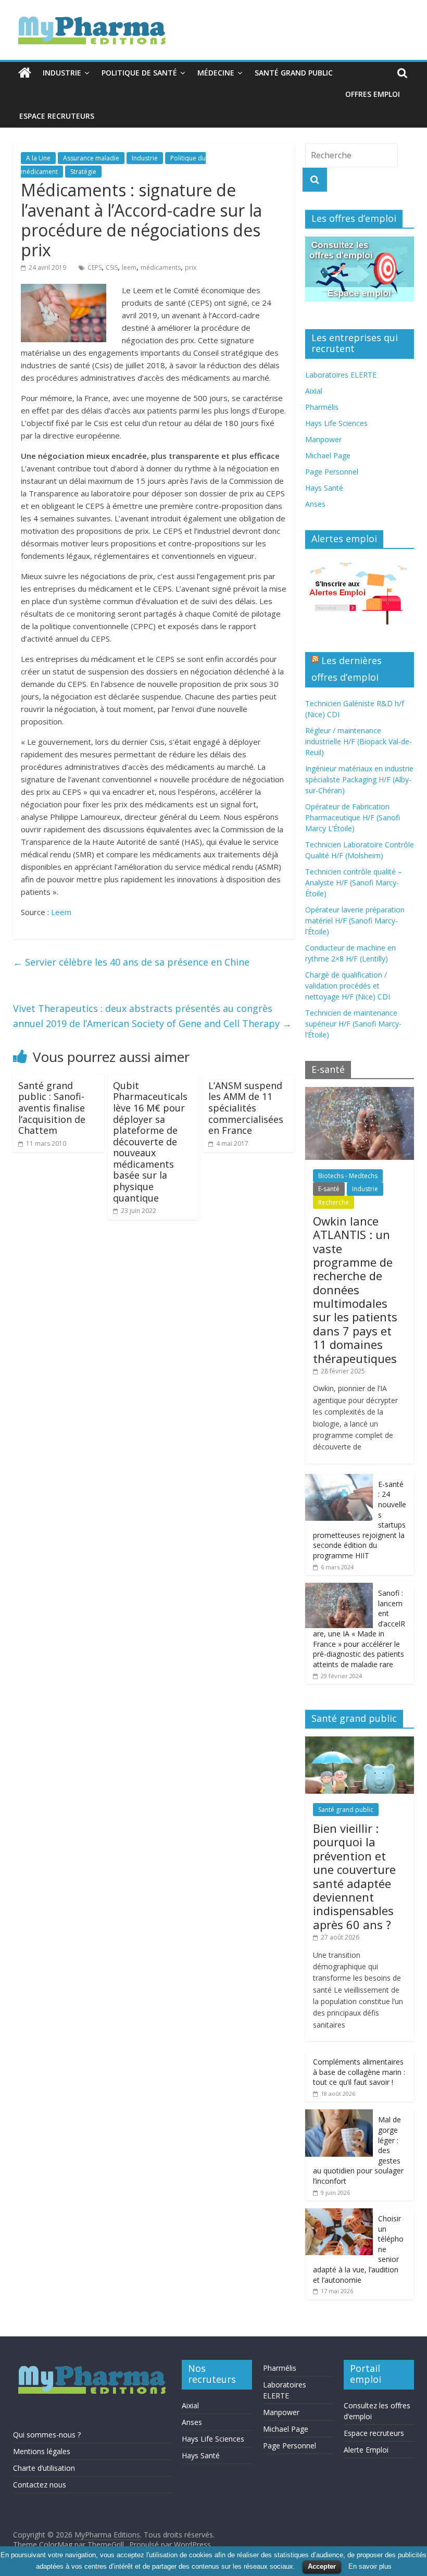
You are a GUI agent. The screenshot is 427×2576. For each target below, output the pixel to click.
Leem (61, 912)
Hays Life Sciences (336, 423)
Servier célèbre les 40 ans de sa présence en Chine (131, 962)
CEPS (95, 267)
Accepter (322, 2566)
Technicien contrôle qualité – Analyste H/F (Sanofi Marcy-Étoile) (354, 883)
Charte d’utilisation (44, 2468)
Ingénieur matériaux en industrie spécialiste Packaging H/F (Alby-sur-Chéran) (359, 779)
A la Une (38, 158)
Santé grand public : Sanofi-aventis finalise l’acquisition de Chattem (52, 1108)
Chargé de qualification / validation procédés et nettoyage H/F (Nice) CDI (348, 986)
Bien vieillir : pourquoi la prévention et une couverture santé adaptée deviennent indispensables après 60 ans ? (354, 1876)
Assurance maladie (91, 158)
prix (191, 267)
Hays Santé (324, 488)
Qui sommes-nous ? (47, 2435)
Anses (315, 504)
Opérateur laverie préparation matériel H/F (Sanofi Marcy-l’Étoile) (355, 921)
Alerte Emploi (366, 2450)
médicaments (161, 267)
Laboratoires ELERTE (341, 375)
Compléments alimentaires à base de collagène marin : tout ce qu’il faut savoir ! (359, 2072)
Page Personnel (332, 472)
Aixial (314, 391)
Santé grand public (294, 73)
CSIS (112, 267)
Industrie (62, 73)
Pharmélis (322, 407)
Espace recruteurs (57, 116)
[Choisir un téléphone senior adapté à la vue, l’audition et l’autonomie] (339, 2214)
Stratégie (83, 172)
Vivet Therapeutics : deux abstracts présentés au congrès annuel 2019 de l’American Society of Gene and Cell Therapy (152, 1016)
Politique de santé (139, 73)
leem (129, 267)
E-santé (329, 1189)
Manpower (323, 439)
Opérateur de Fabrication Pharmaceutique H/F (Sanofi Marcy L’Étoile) (353, 817)
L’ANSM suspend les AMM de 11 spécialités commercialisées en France (246, 1108)
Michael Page (328, 455)
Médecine (216, 73)
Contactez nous (40, 2485)
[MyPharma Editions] (25, 73)
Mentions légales (42, 2451)
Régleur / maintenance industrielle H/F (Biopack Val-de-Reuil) (359, 741)
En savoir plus (370, 2566)
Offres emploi (373, 94)
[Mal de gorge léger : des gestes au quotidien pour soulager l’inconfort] (339, 2115)
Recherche (334, 1202)
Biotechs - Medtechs (348, 1176)
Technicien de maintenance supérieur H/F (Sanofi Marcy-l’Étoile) (353, 1024)
